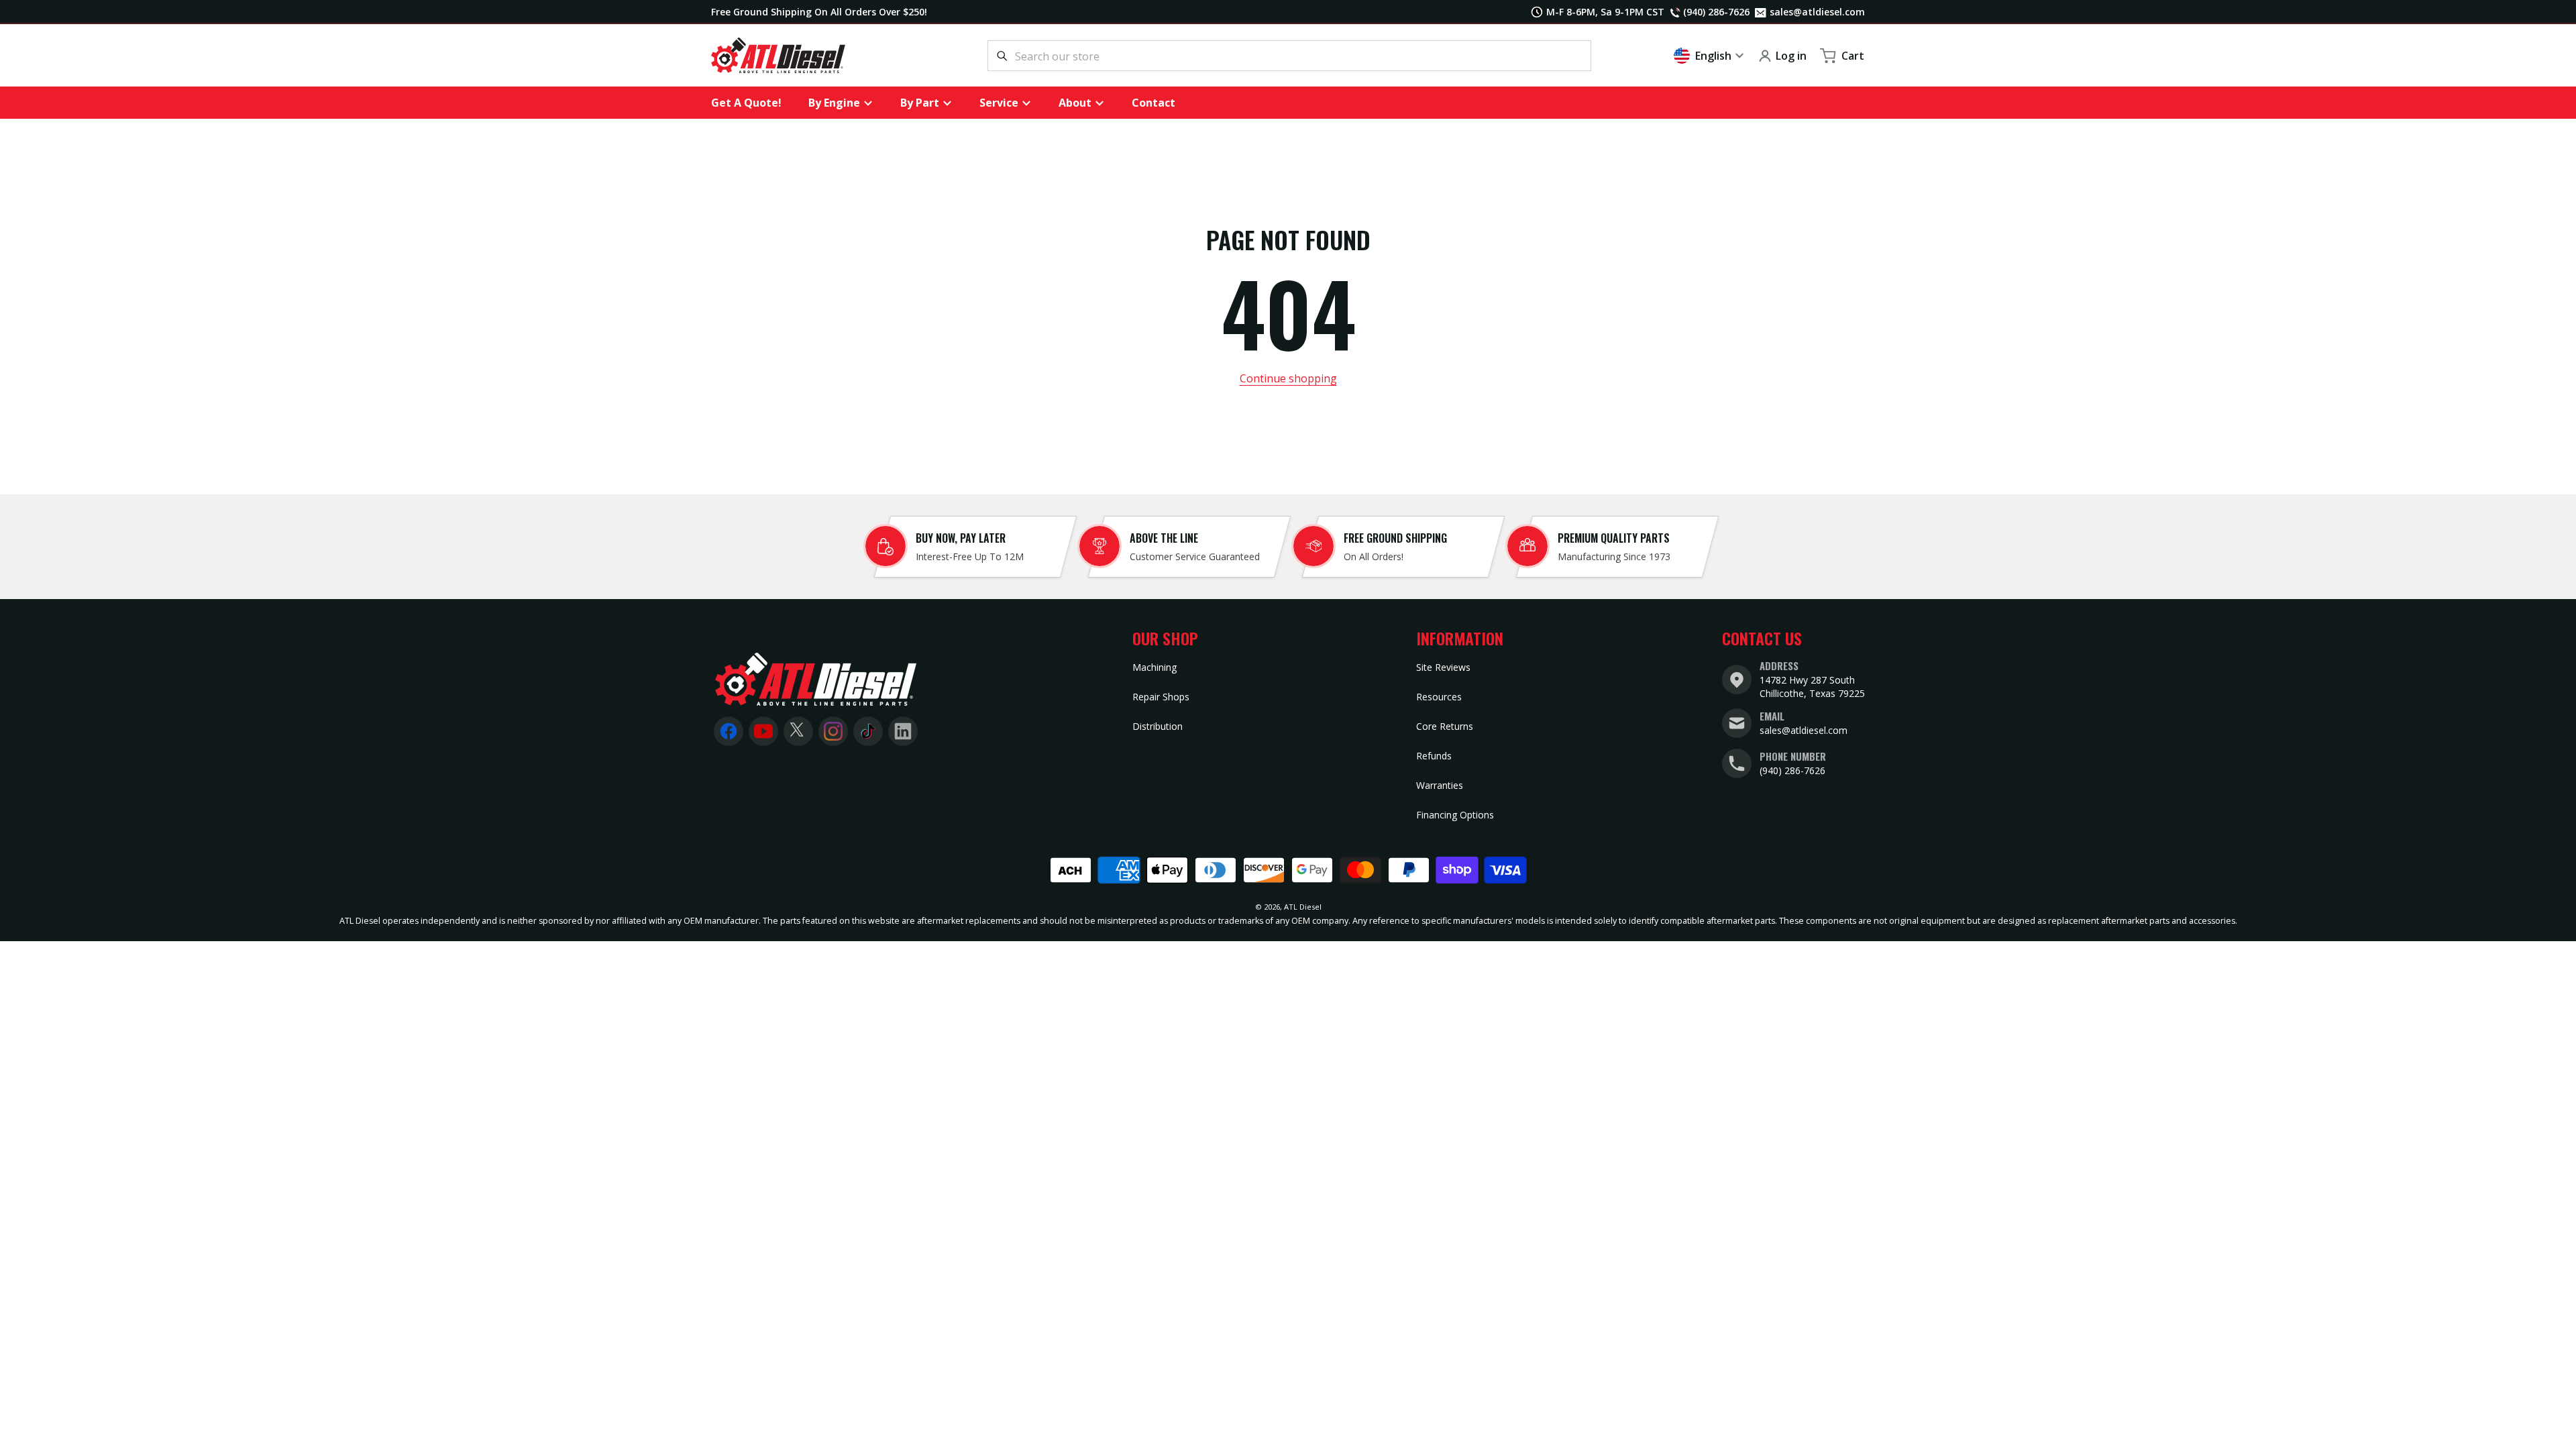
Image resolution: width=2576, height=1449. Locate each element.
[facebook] (729, 731)
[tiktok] (868, 731)
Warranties (1440, 785)
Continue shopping (1288, 378)
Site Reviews (1443, 667)
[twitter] (798, 731)
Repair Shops (1161, 697)
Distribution (1158, 726)
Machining (1155, 667)
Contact (1153, 103)
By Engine (834, 103)
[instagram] (833, 731)
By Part (920, 103)
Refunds (1434, 756)
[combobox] (1289, 56)
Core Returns (1445, 726)
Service (999, 103)
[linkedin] (903, 731)
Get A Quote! (746, 103)
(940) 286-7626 (1792, 770)
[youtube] (763, 731)
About (1075, 103)
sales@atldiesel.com (1815, 12)
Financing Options (1455, 815)
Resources (1439, 697)
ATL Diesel (1303, 907)
